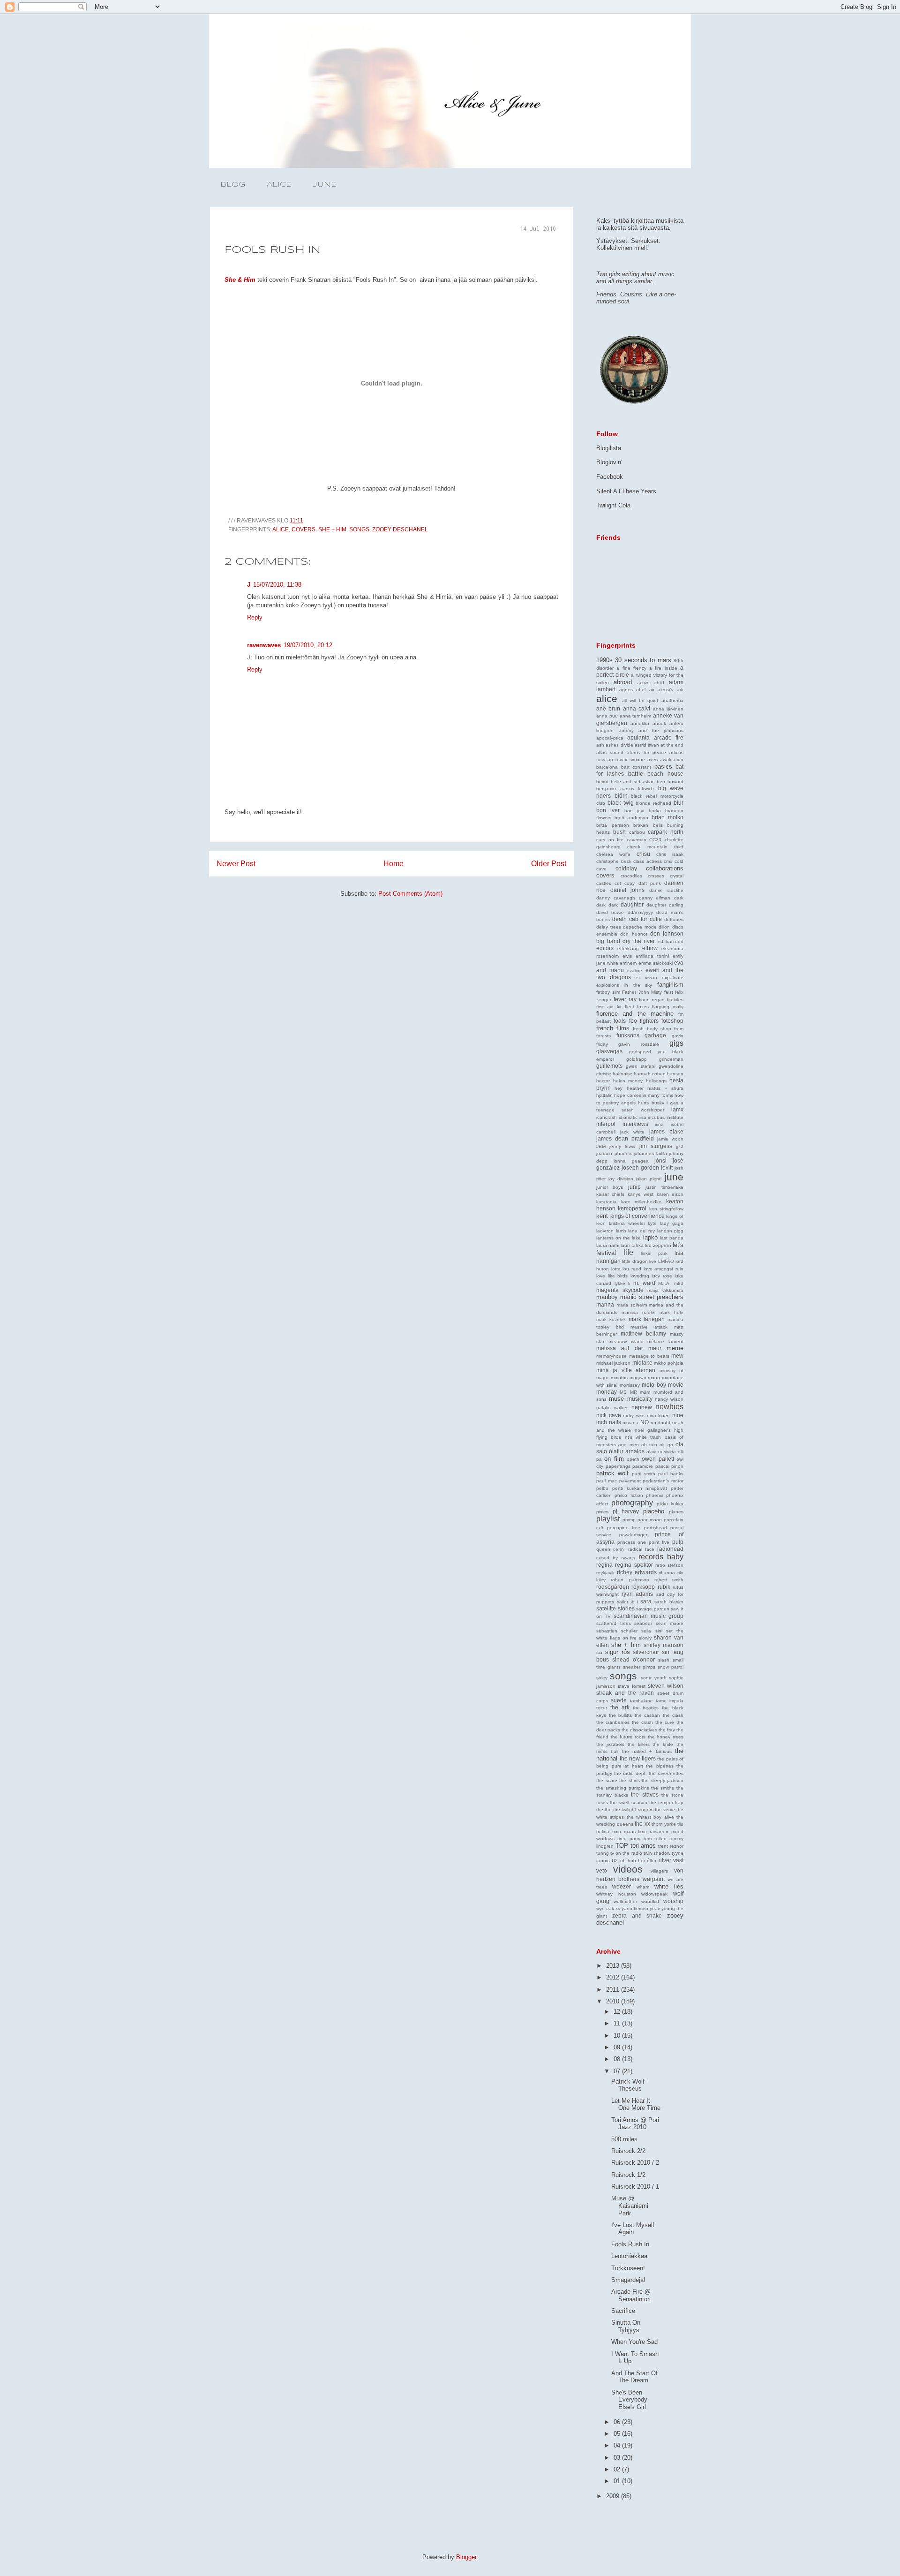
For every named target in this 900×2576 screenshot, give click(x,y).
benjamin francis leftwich (625, 789)
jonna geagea (631, 1161)
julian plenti (649, 1179)
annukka (640, 723)
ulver (665, 1860)
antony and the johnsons (651, 730)
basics (663, 767)
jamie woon (670, 1139)
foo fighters (644, 1021)
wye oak (605, 1908)
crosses (656, 876)
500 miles (624, 2139)
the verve (665, 1809)
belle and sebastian (633, 782)
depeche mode (640, 927)
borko (655, 811)
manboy (607, 1297)
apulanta (638, 737)
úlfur (652, 1861)
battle (636, 774)
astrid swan (647, 745)
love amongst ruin (664, 1269)
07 (618, 2071)
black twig (621, 803)
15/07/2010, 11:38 (277, 585)
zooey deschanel (400, 529)
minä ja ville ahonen (626, 1370)
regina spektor (634, 1565)
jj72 (680, 1146)
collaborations (665, 868)
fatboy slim (608, 992)
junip (634, 1187)
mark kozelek (611, 1319)
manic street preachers (652, 1297)
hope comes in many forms (643, 1095)
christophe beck (614, 861)
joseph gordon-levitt (647, 1167)
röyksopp (643, 1587)
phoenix (655, 1495)
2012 (614, 1977)
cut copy (625, 883)
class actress (648, 861)
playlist (608, 1519)
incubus (656, 1117)
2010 (614, 2001)
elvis (627, 956)
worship (673, 1901)
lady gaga (672, 1223)
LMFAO (666, 1261)
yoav (655, 1908)
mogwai (638, 1378)
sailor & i (627, 1602)
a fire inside (663, 668)
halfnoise (622, 1074)
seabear (643, 1623)
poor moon (650, 1520)
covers (304, 529)
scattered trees (614, 1623)
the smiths (663, 1788)
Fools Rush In (630, 2244)
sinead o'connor (634, 1659)
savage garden (653, 1609)
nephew (642, 1407)
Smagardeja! (628, 2280)
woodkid (650, 1901)
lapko (650, 1237)
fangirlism (670, 985)
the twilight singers (633, 1809)
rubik (664, 1587)
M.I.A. (664, 1283)
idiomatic (628, 1117)
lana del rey (641, 1231)
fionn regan (652, 1000)
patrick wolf (612, 1473)
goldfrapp (637, 1059)
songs (359, 529)
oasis (670, 1437)
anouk (659, 723)
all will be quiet (640, 700)
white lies (669, 1886)
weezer (622, 1886)
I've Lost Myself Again (633, 2229)
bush (619, 832)
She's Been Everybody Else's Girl (629, 2400)
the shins (630, 1780)
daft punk (650, 883)
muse (616, 1399)
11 (618, 2023)
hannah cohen (650, 1074)
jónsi (660, 1160)
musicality (640, 1399)
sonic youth (654, 1678)
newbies (669, 1407)
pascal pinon (670, 1466)
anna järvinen (668, 709)
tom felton (655, 1839)
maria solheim (632, 1305)
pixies (602, 1512)
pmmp (629, 1520)
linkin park (654, 1253)
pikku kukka (670, 1504)
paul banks (671, 1474)
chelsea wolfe (613, 854)
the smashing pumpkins (623, 1788)
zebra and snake (637, 1915)
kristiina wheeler (627, 1223)
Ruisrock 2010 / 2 (635, 2163)
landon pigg (671, 1231)
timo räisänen (653, 1832)
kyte (652, 1223)
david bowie (610, 912)
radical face (641, 1549)
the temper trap (666, 1802)
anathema (672, 700)
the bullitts (621, 1715)
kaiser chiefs (610, 1194)
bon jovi (634, 811)
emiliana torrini (652, 956)
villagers (659, 1871)
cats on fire (610, 840)
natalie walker (612, 1408)
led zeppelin (658, 1245)
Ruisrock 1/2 (628, 2175)
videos (628, 1869)
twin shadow (657, 1853)
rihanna (667, 1573)
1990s (604, 660)
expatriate (673, 978)
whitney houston (616, 1894)
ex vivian (647, 978)
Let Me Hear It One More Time (636, 2104)
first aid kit (609, 1007)
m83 (679, 1283)
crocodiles (631, 876)
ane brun (608, 708)
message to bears (649, 1356)
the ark (620, 1707)
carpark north (666, 832)
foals (620, 1021)
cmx (668, 861)
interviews (635, 1124)
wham (643, 1887)
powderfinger (633, 1535)
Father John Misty (642, 992)
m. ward (644, 1283)
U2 (615, 1861)
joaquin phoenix (614, 1153)
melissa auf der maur (629, 1348)
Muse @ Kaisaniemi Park (630, 2206)
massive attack (649, 1327)
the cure (665, 1722)
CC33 (655, 840)
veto (602, 1870)
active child (651, 683)
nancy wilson (669, 1399)
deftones (674, 919)
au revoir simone (626, 759)
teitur (602, 1708)
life (628, 1252)
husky (658, 1103)
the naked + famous (647, 1751)
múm (645, 1392)
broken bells (648, 825)
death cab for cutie (637, 919)
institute (675, 1117)
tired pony (629, 1839)
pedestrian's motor (663, 1481)
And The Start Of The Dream (634, 2377)
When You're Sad (634, 2342)
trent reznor (671, 1846)
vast (678, 1860)
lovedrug (640, 1276)
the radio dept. (630, 1773)
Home (394, 864)
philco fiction (629, 1495)
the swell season (628, 1802)
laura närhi (608, 1245)
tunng (603, 1853)
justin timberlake (664, 1187)
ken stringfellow (666, 1209)
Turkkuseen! (628, 2268)
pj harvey (626, 1511)
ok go (666, 1445)
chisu (643, 854)
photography (632, 1503)
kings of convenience (637, 1216)
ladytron (605, 1231)
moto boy (654, 1385)
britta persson (613, 825)
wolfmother (625, 1901)
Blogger (466, 2557)
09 (618, 2047)
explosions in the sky (624, 985)
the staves (645, 1794)
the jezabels (610, 1744)
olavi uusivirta (661, 1452)
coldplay (626, 868)
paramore (643, 1466)
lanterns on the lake (619, 1238)
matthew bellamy (643, 1333)
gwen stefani (641, 1066)
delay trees (609, 927)
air (652, 690)
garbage (655, 1035)
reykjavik (605, 1573)
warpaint (654, 1879)
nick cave (609, 1415)
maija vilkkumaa (665, 1290)
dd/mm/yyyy (640, 912)
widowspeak (654, 1894)
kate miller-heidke (641, 1202)
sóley (602, 1678)
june (674, 1177)
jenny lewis (622, 1146)
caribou (637, 832)
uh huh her (633, 1861)
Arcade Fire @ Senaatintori (631, 2295)
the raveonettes (666, 1773)
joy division (621, 1179)
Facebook (610, 477)
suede (619, 1700)
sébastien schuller (617, 1631)
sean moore (670, 1623)
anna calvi (637, 708)
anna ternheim (636, 716)
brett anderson (631, 818)
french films (613, 1028)
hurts (643, 1103)
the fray (667, 1730)
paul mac (607, 1481)
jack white (632, 1132)
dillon (664, 927)
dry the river (639, 941)
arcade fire (669, 737)
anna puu (607, 716)
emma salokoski (656, 963)
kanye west (641, 1194)
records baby (661, 1557)
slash (664, 1660)
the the (604, 1809)
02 (618, 2469)
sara (646, 1601)
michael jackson (613, 1363)
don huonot (634, 934)
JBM (601, 1146)
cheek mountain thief (655, 847)
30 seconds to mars (643, 660)
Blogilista (609, 448)
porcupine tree (624, 1528)
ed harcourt (671, 941)
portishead (656, 1528)
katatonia (606, 1202)
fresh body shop (652, 1029)
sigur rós (618, 1652)
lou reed (632, 1269)
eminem (628, 963)
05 (618, 2434)
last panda (672, 1238)
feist (669, 992)
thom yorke (664, 1824)
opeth (633, 1459)
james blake (666, 1131)
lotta (616, 1269)
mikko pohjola (669, 1363)
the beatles (646, 1708)
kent (602, 1216)
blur (679, 803)
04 (618, 2445)
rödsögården (613, 1587)
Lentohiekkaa (629, 2256)
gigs (676, 1043)
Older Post (549, 864)
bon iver (608, 810)
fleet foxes (637, 1007)
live (653, 1261)
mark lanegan (647, 1319)
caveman (637, 840)
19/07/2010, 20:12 (308, 645)
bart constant (636, 767)
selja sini (652, 1631)
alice (281, 529)
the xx (642, 1824)
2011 (614, 1990)
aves (652, 759)
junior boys (610, 1187)
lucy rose (662, 1276)
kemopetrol (632, 1208)
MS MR (628, 1392)
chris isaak (670, 854)
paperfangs (618, 1466)
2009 (614, 2496)
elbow (650, 948)
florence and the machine (635, 1014)
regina (604, 1565)
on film (614, 1459)
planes (676, 1512)
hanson (675, 1074)
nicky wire (634, 1416)
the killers (639, 1744)
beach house (665, 774)
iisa (643, 1117)
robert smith (669, 1580)
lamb (621, 1231)
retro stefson (669, 1565)
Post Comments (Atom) (410, 894)
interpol (606, 1124)
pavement (630, 1481)
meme (675, 1348)
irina (659, 1124)
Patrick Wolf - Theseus (630, 2085)
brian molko (667, 817)
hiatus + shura (665, 1088)
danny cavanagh (616, 898)
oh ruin (649, 1445)
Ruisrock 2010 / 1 (635, 2187)
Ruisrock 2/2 (628, 2151)
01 (618, 2481)
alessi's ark (671, 690)
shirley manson (664, 1645)
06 (618, 2422)
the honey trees (666, 1737)
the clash (673, 1715)
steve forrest (632, 1686)
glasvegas (609, 1051)
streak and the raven (625, 1693)
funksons (628, 1035)
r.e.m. (619, 1549)
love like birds (612, 1276)
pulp (678, 1542)
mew (677, 1356)
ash (600, 745)
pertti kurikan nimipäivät (640, 1488)
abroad (623, 682)
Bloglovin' (609, 462)
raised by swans (616, 1558)
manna (605, 1304)
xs (618, 1908)
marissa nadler (639, 1312)
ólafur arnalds (627, 1451)
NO (645, 1422)
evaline (634, 971)
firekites (675, 1000)
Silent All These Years (626, 491)
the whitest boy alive (650, 1817)
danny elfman (655, 898)
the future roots (628, 1737)
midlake (642, 1363)
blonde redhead (653, 803)
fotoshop (672, 1021)
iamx (677, 1109)
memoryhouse (611, 1356)
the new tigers (638, 1758)
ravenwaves (264, 645)
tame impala (670, 1701)
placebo (654, 1511)
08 (618, 2059)
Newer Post (236, 864)
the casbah (648, 1715)
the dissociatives (639, 1730)
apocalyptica (610, 738)
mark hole (671, 1312)
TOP (622, 1846)
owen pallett (658, 1459)
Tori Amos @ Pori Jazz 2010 (635, 2124)
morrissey (630, 1385)
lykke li (622, 1283)
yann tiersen (635, 1908)
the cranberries (613, 1722)
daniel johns (628, 890)
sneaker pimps (639, 1667)
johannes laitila (650, 1153)
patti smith (644, 1474)
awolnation (672, 759)
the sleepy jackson (663, 1780)
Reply (255, 617)
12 (618, 2012)
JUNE (325, 185)
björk (621, 796)
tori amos (643, 1846)
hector (603, 1081)
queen (603, 1549)
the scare (607, 1780)
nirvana (630, 1423)
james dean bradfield (625, 1138)
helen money (628, 1081)
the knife (663, 1744)
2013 (614, 1966)
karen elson (670, 1194)
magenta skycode (620, 1290)
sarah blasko (669, 1602)
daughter (632, 904)
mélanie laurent (665, 1341)
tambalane (641, 1701)
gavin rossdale (638, 1044)
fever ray (625, 999)
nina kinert (659, 1416)
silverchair (646, 1652)
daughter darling (665, 905)
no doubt (661, 1423)
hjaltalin (604, 1095)
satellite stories (615, 1608)
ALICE (279, 185)
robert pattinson (630, 1580)
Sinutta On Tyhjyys (626, 2326)
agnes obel (633, 690)
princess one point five (644, 1542)
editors (605, 948)
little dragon (635, 1261)
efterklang (628, 948)
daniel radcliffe (667, 890)
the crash (642, 1722)
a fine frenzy (631, 668)
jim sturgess (656, 1146)
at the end (672, 745)
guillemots (609, 1066)
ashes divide (619, 745)
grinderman (671, 1059)
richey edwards (637, 1572)
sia (599, 1652)
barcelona (607, 767)
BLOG (233, 185)
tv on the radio (626, 1853)
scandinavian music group (649, 1616)
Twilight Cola (613, 505)
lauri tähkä (632, 1245)
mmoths (619, 1378)
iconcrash (607, 1117)
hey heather (629, 1088)
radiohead (670, 1549)
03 (618, 2458)
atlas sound (610, 752)
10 (618, 2036)
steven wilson (666, 1686)
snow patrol (671, 1667)
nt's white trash (643, 1437)
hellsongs (656, 1081)
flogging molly (668, 1007)
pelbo (602, 1488)
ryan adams (637, 1594)
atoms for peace (646, 752)
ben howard (670, 782)
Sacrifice (623, 2311)
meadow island (626, 1341)
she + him (332, 529)
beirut (602, 782)
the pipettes (660, 1766)
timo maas (624, 1832)
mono (654, 1378)
